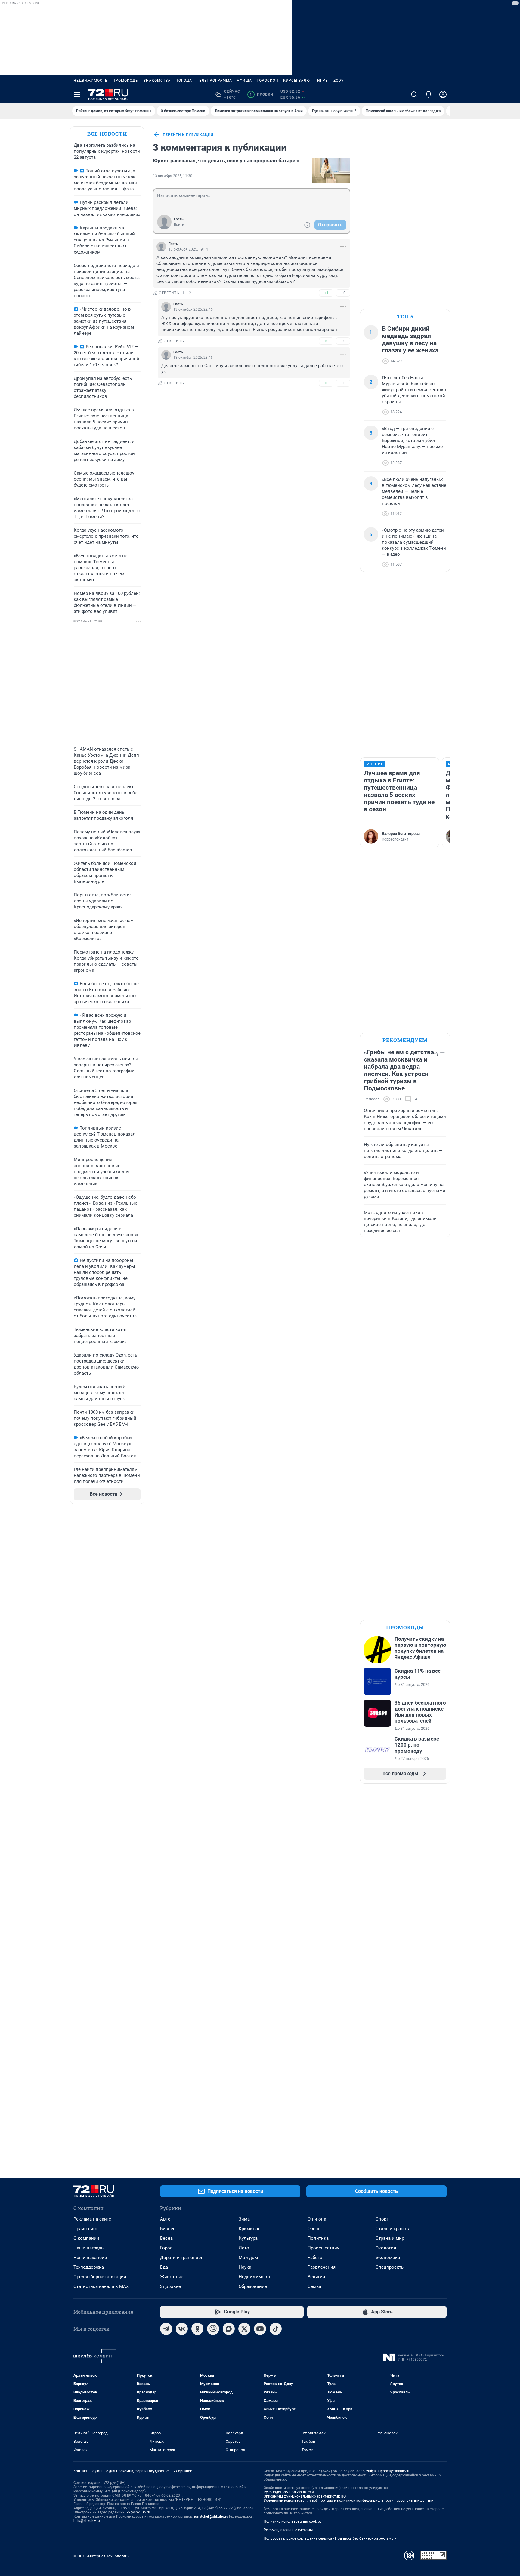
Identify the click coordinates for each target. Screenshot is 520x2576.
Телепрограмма (214, 81)
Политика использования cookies (292, 2522)
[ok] (197, 2329)
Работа (315, 2258)
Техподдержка (89, 2267)
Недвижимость (91, 81)
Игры (323, 81)
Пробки (261, 94)
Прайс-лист (86, 2229)
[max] (229, 2329)
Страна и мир (390, 2238)
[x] (244, 2329)
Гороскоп (268, 81)
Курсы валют (298, 81)
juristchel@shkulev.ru (211, 2516)
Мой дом (248, 2258)
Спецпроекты (390, 2267)
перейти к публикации (188, 135)
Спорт (382, 2219)
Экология (386, 2248)
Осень (314, 2229)
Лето (244, 2248)
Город (166, 2248)
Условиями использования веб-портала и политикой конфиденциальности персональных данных (348, 2501)
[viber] (213, 2329)
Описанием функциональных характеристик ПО (305, 2496)
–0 (343, 293)
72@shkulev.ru (138, 2512)
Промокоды (126, 81)
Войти (179, 225)
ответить (169, 293)
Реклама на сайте (92, 2219)
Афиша (244, 81)
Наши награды (89, 2248)
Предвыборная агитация (100, 2277)
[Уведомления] (429, 94)
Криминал (250, 2229)
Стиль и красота (393, 2229)
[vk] (182, 2329)
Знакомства (157, 81)
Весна (166, 2238)
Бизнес (168, 2229)
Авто (165, 2219)
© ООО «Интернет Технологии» (101, 2556)
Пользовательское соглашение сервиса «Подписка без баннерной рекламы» (330, 2538)
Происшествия (323, 2248)
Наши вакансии (90, 2258)
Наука (245, 2267)
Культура (248, 2238)
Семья (314, 2286)
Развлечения (322, 2267)
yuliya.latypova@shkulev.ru (388, 2471)
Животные (172, 2277)
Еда (164, 2267)
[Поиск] (414, 94)
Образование (253, 2286)
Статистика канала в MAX (101, 2286)
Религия (316, 2277)
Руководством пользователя (289, 2492)
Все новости (107, 134)
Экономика (388, 2258)
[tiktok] (276, 2329)
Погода (184, 81)
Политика (318, 2238)
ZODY (339, 81)
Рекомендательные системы (288, 2530)
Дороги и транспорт (181, 2258)
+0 (326, 341)
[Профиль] (443, 94)
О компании (86, 2238)
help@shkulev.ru (87, 2521)
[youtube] (260, 2329)
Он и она (317, 2219)
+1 (326, 293)
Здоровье (170, 2286)
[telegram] (166, 2329)
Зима (244, 2219)
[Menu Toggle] (77, 94)
